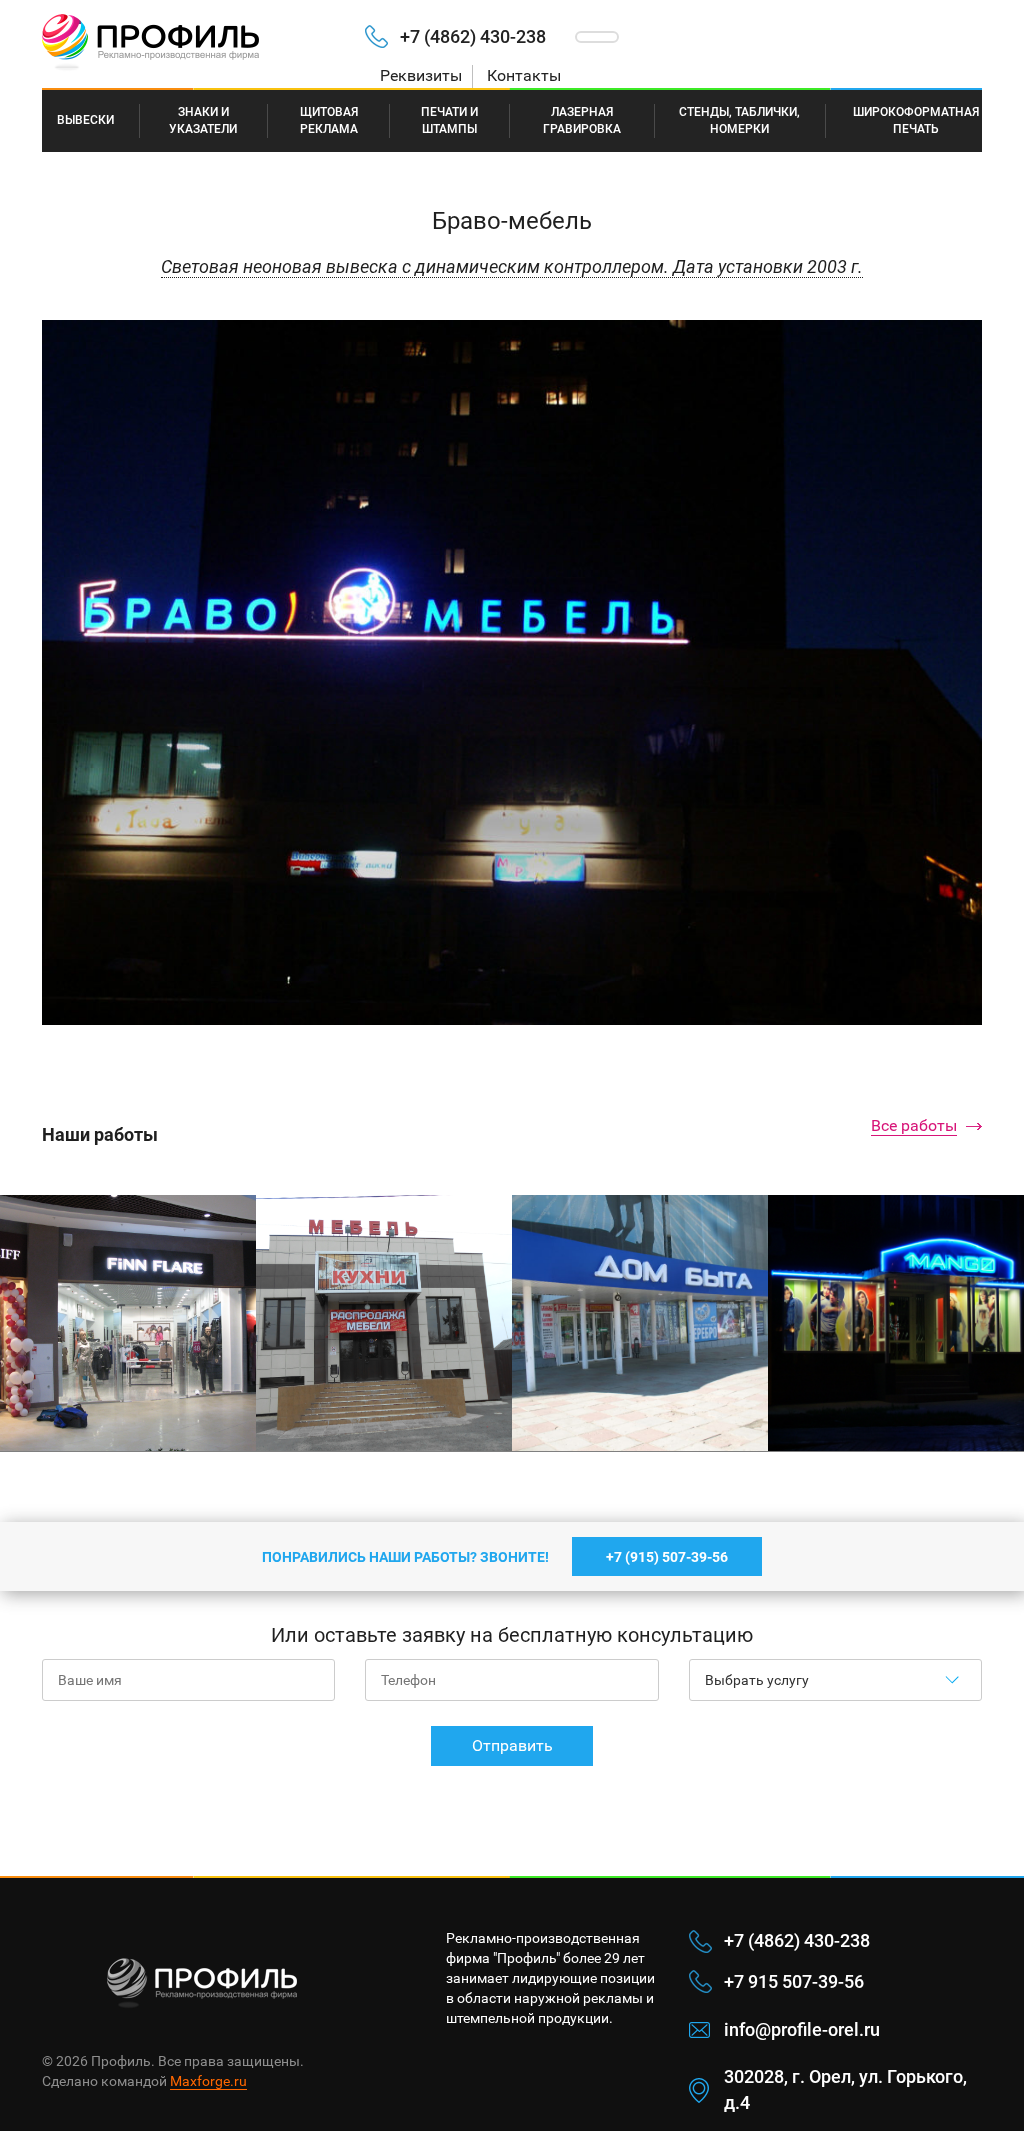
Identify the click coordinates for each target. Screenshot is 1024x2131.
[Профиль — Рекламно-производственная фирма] (188, 43)
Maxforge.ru (208, 2081)
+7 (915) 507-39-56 (667, 1557)
